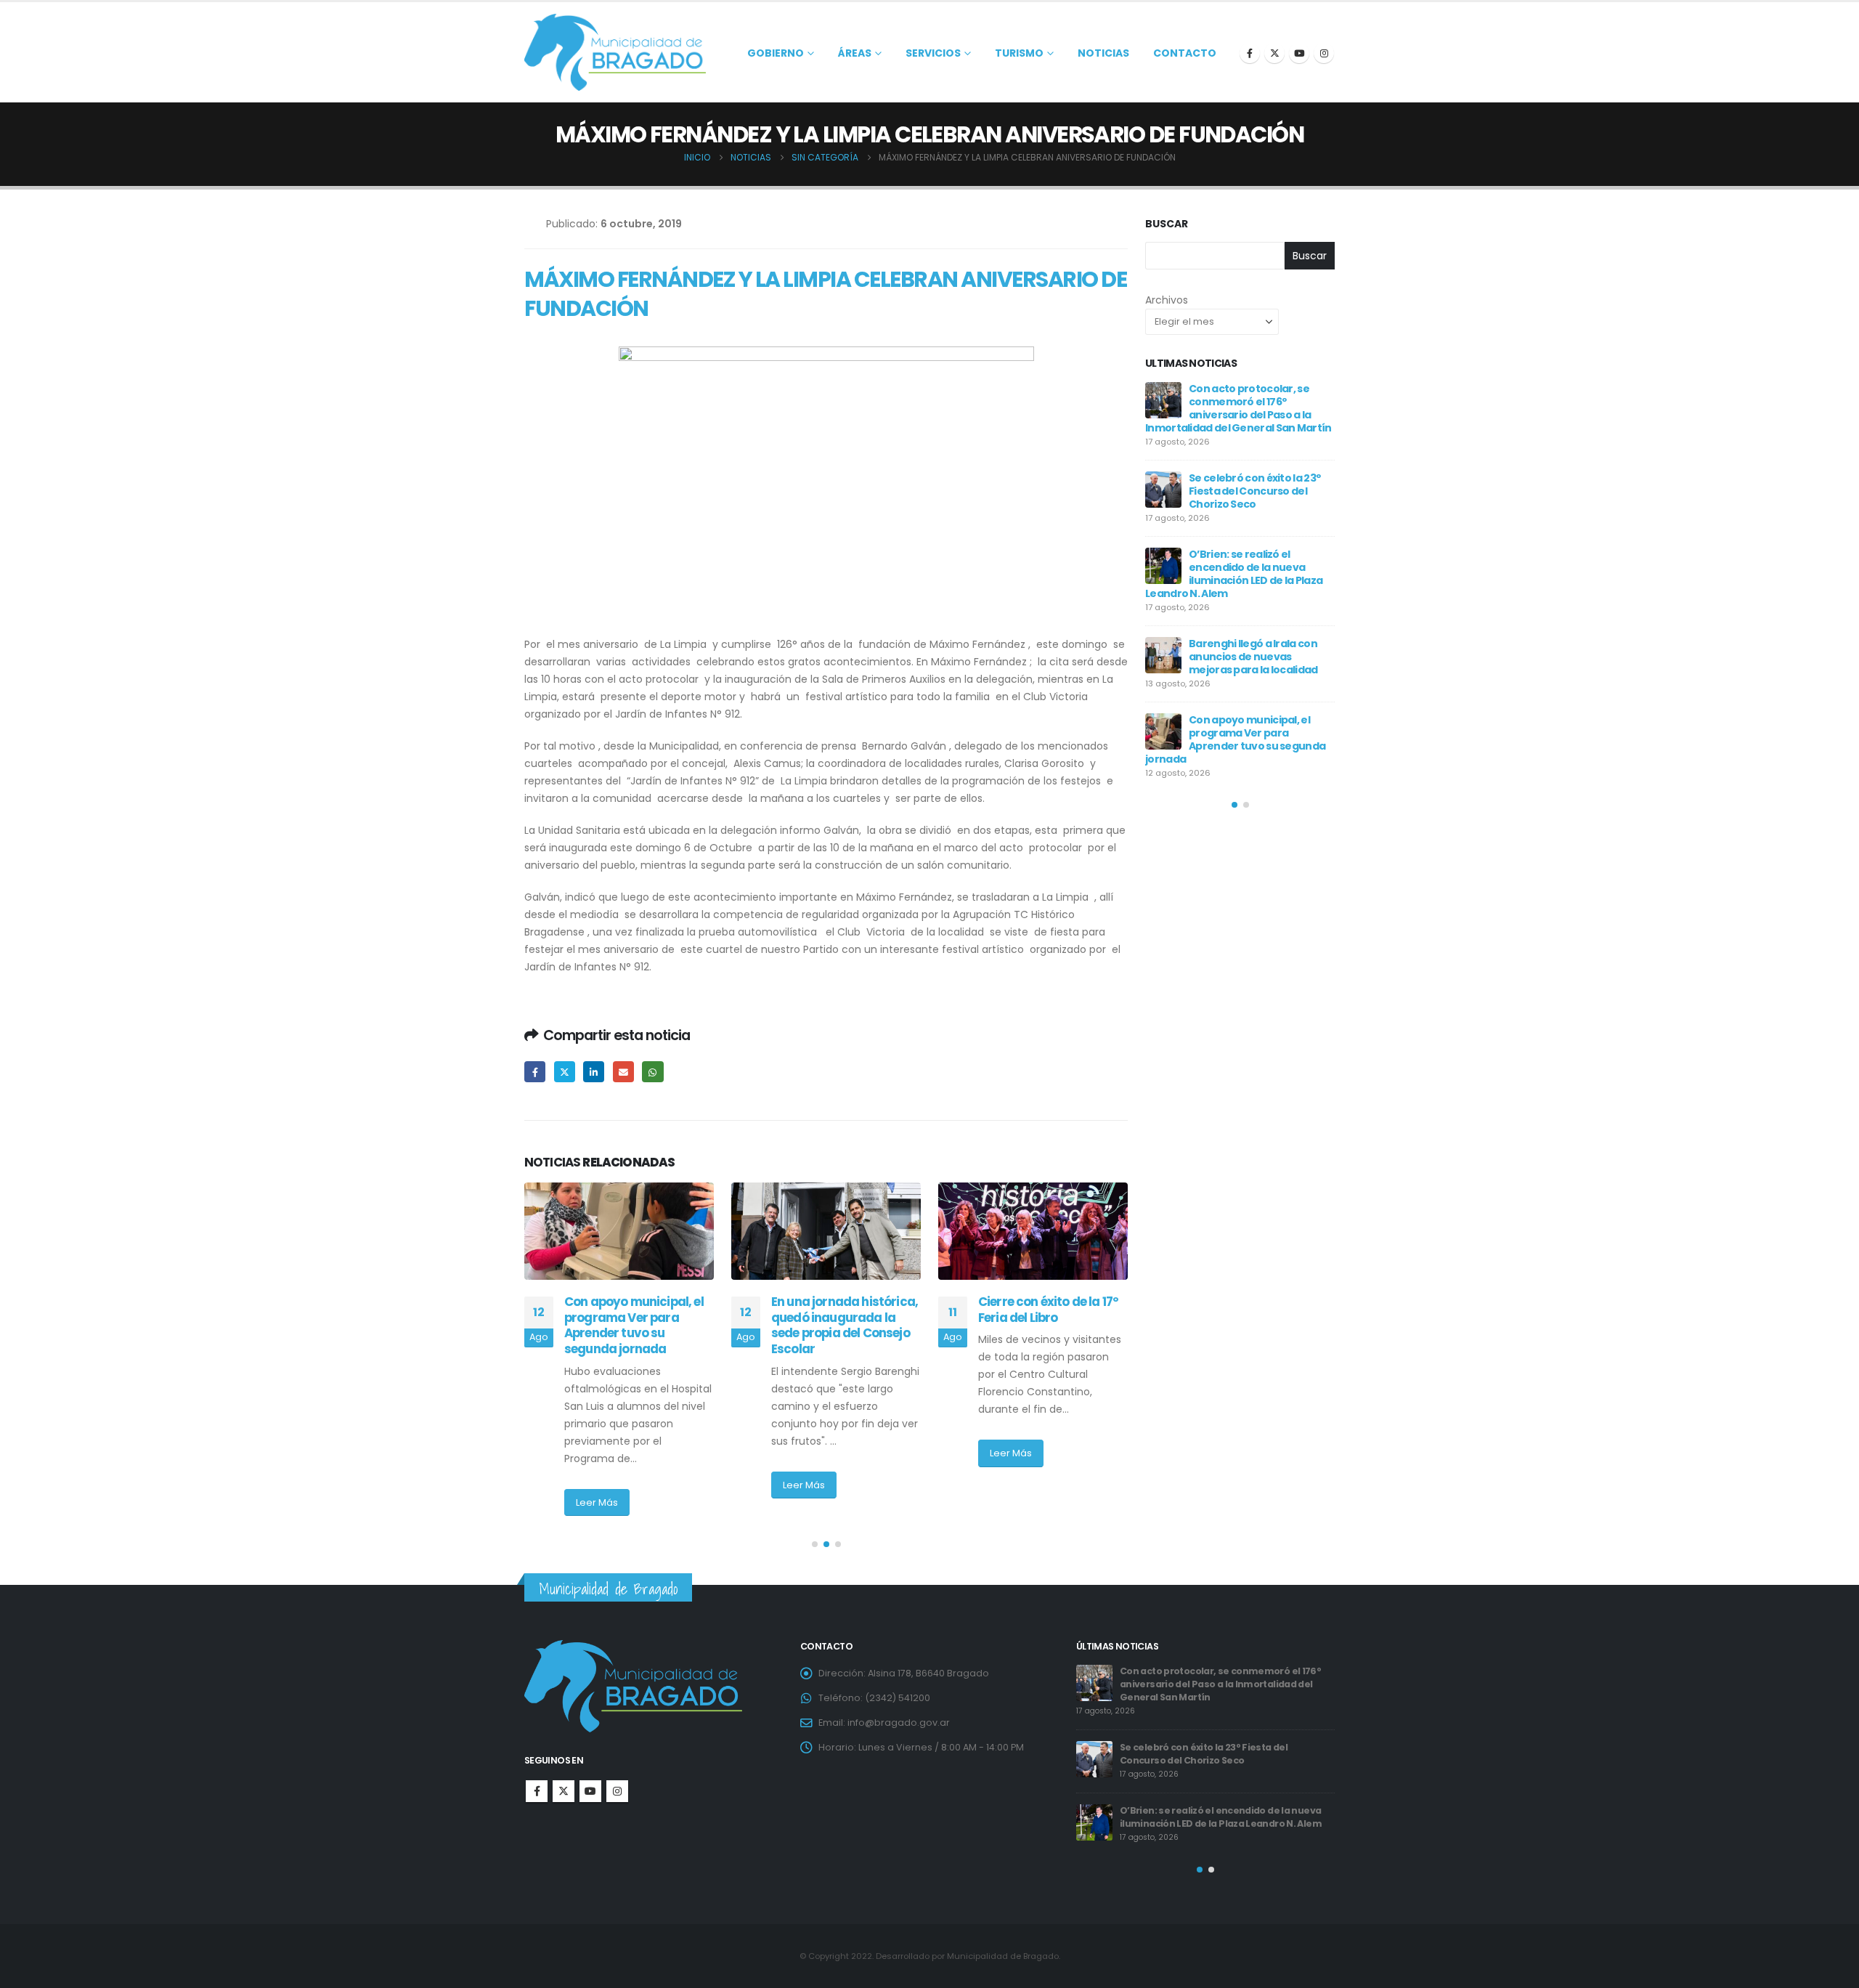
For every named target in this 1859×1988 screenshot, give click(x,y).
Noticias (1103, 53)
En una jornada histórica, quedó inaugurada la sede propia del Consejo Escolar (638, 1325)
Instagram (617, 1791)
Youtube (590, 1791)
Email (623, 1072)
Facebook (535, 1072)
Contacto (1185, 53)
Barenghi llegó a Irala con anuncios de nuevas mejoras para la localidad (1227, 1677)
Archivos (1167, 300)
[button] (815, 1544)
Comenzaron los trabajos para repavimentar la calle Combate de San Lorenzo (1053, 1325)
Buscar (1167, 224)
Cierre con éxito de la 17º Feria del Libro (841, 1310)
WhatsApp (652, 1072)
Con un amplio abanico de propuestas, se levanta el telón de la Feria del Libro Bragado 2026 (1234, 687)
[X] (1274, 53)
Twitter (565, 1072)
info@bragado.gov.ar (899, 1723)
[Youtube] (1299, 53)
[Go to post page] (619, 1231)
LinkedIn (594, 1072)
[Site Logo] (615, 52)
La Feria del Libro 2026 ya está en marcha (1252, 611)
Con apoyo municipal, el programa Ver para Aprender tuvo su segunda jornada (1222, 1741)
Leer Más (597, 1485)
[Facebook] (1250, 53)
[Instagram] (1324, 53)
